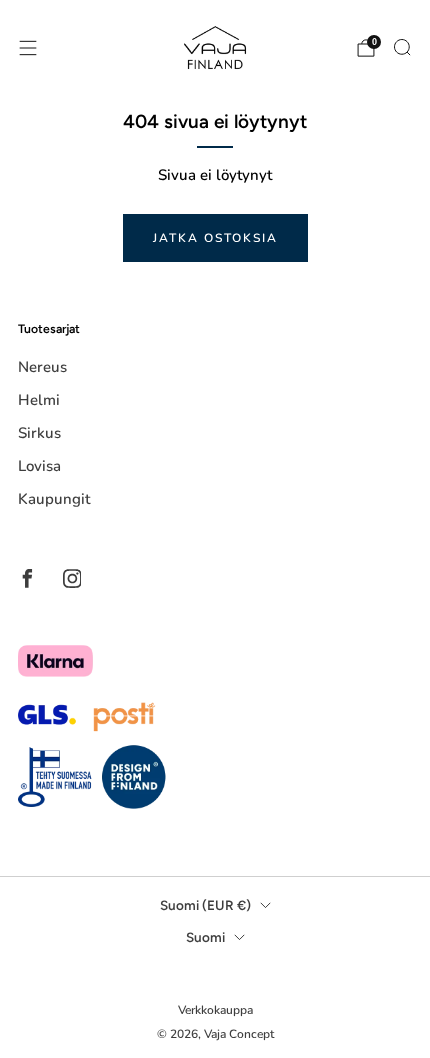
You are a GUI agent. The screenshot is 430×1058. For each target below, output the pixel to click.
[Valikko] (28, 48)
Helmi (39, 400)
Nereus (42, 367)
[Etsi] (402, 47)
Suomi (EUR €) (205, 905)
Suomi (205, 937)
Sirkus (39, 433)
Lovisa (39, 466)
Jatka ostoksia (215, 238)
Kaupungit (54, 499)
